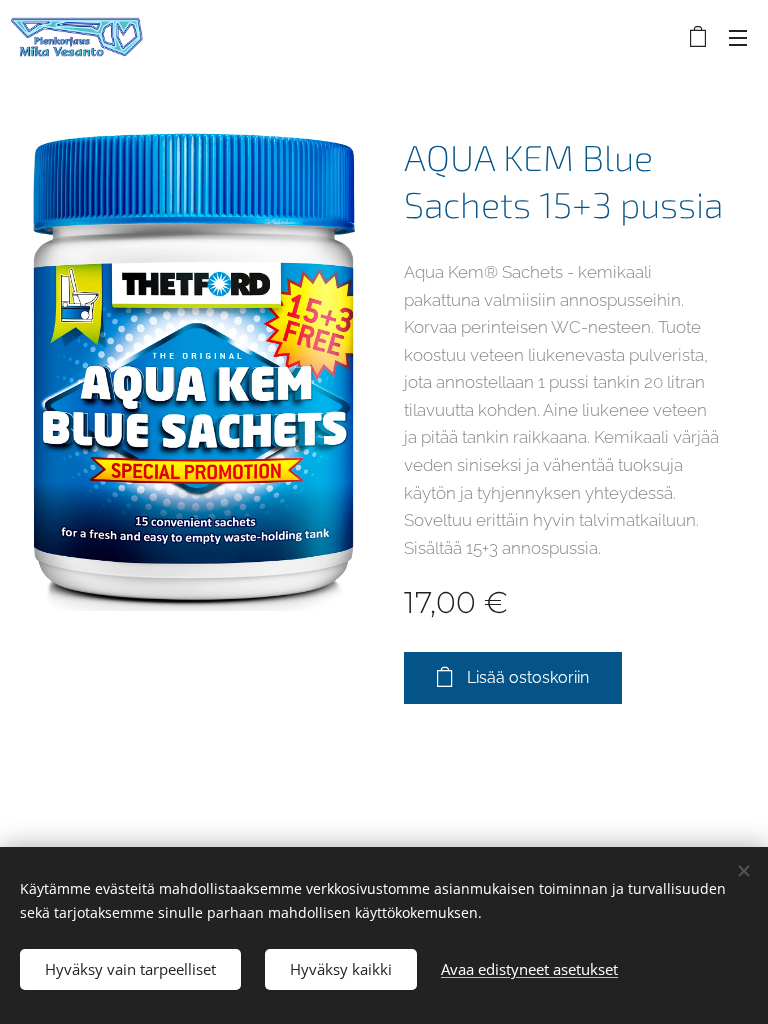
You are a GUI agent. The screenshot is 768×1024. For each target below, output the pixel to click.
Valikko (738, 37)
